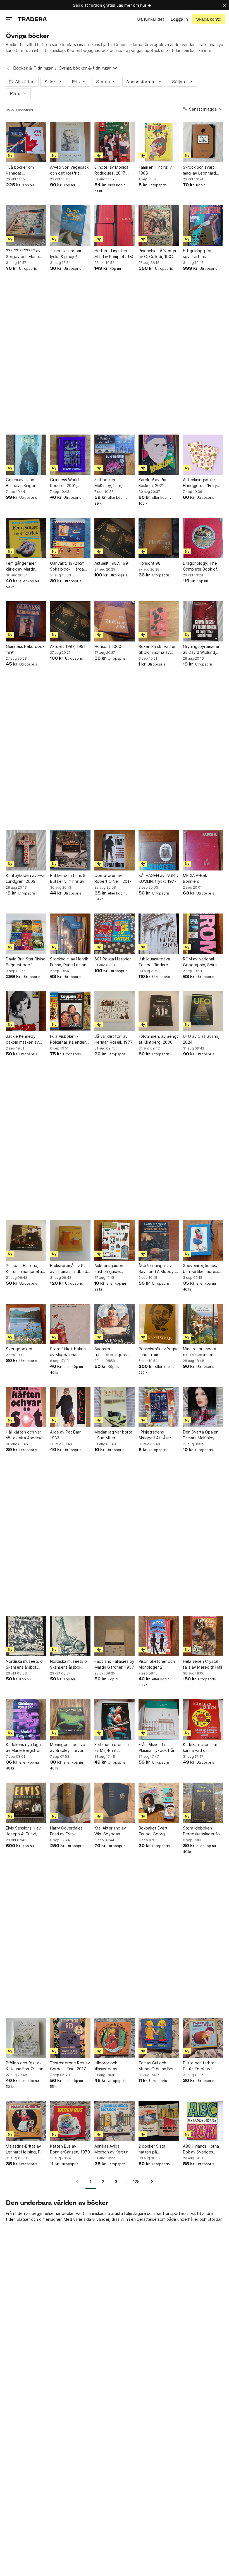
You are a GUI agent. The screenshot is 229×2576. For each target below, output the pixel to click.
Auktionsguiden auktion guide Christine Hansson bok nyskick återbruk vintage (114, 1269)
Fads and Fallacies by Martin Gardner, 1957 (114, 1664)
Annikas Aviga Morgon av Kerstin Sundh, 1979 (111, 2149)
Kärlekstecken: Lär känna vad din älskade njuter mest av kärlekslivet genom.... (201, 1748)
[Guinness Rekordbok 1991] (26, 621)
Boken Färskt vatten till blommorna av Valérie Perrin (158, 650)
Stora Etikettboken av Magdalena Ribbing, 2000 (68, 1352)
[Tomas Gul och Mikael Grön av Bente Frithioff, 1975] (159, 2038)
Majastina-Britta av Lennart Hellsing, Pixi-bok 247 (26, 2149)
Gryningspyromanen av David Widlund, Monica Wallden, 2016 (202, 650)
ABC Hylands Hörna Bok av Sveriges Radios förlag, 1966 (201, 2149)
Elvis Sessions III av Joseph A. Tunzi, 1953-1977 (23, 1831)
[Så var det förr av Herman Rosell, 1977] (115, 1011)
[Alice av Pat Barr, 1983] (70, 1407)
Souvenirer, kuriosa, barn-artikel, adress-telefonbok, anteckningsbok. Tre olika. (202, 1269)
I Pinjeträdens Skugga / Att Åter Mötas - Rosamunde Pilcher (157, 1435)
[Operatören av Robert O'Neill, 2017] (115, 850)
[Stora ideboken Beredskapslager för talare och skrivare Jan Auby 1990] (203, 1803)
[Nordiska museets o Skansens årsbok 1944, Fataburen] (26, 1636)
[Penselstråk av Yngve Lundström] (159, 1324)
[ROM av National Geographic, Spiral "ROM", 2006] (203, 934)
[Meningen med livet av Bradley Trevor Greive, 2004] (70, 1719)
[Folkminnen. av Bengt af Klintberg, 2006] (159, 1011)
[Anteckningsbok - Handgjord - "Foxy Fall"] (203, 455)
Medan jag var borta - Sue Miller (113, 1435)
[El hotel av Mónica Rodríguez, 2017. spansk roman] (115, 142)
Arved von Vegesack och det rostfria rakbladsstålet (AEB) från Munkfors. (69, 170)
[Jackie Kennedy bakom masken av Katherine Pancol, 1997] (26, 1011)
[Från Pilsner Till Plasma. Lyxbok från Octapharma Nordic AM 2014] (159, 1719)
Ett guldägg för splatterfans (197, 254)
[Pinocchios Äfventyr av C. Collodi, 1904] (159, 225)
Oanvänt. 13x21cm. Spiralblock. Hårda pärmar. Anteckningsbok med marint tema (70, 566)
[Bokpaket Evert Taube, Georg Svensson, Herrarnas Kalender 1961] (159, 1803)
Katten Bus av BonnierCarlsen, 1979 (70, 2149)
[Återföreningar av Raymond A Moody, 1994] (159, 1240)
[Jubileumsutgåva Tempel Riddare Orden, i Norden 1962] (159, 934)
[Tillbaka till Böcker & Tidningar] (8, 68)
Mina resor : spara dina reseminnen (200, 1352)
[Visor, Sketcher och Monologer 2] (159, 1636)
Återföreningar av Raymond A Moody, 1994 (157, 1269)
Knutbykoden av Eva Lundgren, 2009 (25, 878)
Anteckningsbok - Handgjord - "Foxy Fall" (200, 483)
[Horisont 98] (159, 538)
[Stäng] (225, 5)
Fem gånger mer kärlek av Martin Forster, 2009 (21, 566)
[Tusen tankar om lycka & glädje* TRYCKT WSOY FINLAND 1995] (70, 225)
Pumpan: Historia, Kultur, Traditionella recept (24, 1269)
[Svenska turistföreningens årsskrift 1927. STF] (115, 1324)
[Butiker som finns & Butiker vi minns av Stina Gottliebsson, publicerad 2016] (70, 850)
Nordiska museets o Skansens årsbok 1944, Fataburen (24, 1664)
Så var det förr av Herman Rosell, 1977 (114, 1039)
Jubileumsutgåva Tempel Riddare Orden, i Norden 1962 (159, 962)
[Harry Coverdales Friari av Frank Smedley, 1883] (70, 1803)
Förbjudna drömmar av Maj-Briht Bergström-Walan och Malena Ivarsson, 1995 (114, 1748)
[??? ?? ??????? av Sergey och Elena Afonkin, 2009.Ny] (26, 225)
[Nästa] (150, 2182)
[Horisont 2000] (115, 621)
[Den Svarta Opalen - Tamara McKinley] (203, 1407)
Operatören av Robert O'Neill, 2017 (113, 878)
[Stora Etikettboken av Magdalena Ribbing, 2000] (70, 1324)
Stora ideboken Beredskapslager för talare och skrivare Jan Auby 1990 (202, 1831)
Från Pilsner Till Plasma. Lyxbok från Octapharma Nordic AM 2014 (157, 1748)
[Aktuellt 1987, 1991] (115, 538)
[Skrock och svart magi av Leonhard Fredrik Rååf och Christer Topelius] (203, 142)
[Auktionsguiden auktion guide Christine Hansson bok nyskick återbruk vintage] (115, 1240)
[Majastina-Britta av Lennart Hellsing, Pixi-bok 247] (26, 2121)
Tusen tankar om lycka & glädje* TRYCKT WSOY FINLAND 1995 (65, 254)
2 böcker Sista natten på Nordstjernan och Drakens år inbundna (158, 2149)
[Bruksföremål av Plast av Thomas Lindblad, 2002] (70, 1240)
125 (136, 2182)
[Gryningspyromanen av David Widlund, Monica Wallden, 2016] (203, 621)
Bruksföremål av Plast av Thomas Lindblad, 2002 (70, 1269)
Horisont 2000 (108, 646)
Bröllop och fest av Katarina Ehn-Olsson (25, 2066)
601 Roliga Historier (113, 959)
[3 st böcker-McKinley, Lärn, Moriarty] (115, 455)
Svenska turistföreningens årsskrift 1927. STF (112, 1352)
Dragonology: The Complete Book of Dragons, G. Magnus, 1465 (202, 566)
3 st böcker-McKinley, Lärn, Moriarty (108, 483)
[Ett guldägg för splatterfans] (203, 225)
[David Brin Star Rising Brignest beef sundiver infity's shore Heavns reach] (26, 934)
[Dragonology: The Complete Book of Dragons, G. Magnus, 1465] (203, 538)
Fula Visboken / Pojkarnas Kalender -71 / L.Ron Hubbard (69, 1039)
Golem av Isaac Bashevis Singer (21, 483)
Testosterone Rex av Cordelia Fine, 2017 (70, 2066)
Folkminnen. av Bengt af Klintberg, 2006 (158, 1039)
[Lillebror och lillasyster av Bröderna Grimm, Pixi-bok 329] (115, 2038)
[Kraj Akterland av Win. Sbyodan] (115, 1803)
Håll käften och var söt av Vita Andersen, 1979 (26, 1435)
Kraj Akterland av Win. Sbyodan (110, 1831)
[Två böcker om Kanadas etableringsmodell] (26, 142)
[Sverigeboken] (26, 1324)
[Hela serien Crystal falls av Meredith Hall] (203, 1636)
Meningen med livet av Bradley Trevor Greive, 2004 (68, 1748)
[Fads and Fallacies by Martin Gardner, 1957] (115, 1636)
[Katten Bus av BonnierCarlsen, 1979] (70, 2121)
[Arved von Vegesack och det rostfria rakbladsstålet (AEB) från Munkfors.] (70, 142)
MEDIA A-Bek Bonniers (195, 878)
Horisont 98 (150, 563)
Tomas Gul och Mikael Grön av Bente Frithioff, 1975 (159, 2066)
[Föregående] (79, 2182)
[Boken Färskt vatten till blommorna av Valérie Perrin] (159, 621)
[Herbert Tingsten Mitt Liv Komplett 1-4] (115, 225)
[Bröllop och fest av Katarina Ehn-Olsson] (26, 2038)
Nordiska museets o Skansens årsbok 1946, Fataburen (68, 1664)
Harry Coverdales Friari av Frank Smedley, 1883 (66, 1831)
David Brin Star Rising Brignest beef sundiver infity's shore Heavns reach (26, 962)
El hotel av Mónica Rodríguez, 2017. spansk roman (111, 170)
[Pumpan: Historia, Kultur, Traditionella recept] (26, 1240)
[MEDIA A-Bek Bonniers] (203, 850)
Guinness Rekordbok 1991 (25, 649)
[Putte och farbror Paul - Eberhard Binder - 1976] (203, 2038)
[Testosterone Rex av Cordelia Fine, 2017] (70, 2038)
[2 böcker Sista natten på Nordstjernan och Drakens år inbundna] (159, 2121)
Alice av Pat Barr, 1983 (66, 1435)
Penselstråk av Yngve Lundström (159, 1352)
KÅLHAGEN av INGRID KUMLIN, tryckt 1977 (158, 878)
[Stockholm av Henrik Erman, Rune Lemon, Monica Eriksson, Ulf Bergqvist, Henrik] (70, 934)
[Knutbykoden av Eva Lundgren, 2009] (26, 850)
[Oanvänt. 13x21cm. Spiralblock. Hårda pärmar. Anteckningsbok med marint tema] (70, 538)
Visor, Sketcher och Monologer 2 (157, 1664)
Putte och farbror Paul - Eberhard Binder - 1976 (199, 2066)
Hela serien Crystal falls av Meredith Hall (202, 1664)
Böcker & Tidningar (33, 68)
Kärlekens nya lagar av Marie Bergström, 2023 (25, 1748)
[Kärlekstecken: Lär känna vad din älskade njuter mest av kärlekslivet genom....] (203, 1719)
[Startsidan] (32, 19)
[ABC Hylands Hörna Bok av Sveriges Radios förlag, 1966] (203, 2121)
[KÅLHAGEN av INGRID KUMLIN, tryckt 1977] (159, 850)
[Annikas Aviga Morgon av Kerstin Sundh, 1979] (115, 2121)
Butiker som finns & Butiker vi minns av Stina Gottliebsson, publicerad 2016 (68, 879)
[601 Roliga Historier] (115, 934)
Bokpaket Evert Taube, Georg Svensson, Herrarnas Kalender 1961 (158, 1831)
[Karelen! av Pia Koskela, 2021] (159, 455)
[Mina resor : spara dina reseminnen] (203, 1324)
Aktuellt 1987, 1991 (112, 563)
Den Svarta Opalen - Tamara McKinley (202, 1435)
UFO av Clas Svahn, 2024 (201, 1039)
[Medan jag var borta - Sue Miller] (115, 1407)
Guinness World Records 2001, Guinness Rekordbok (69, 483)
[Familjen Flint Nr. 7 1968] (159, 142)
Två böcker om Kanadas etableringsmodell (23, 170)
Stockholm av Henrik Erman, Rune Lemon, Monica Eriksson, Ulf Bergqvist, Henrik (69, 962)
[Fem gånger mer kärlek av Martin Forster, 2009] (26, 538)
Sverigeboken (19, 1349)
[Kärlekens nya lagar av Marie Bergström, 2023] (26, 1719)
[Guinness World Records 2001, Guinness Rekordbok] (70, 455)
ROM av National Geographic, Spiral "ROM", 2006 (200, 962)
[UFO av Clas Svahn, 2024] (203, 1011)
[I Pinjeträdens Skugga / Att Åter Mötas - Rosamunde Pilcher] (159, 1407)
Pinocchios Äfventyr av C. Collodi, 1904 (158, 254)
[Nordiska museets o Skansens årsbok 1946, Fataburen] (70, 1636)
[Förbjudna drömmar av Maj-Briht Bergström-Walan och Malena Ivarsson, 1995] (115, 1719)
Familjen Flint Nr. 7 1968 (155, 170)
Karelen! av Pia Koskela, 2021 (152, 483)
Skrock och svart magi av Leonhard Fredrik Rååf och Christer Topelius (199, 170)
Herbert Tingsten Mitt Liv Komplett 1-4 (114, 254)
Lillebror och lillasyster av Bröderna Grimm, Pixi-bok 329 (115, 2066)
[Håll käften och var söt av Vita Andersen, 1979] (26, 1407)
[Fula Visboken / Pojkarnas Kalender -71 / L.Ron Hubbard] (70, 1011)
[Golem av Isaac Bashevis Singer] (26, 455)
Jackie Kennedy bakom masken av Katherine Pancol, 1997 (22, 1039)
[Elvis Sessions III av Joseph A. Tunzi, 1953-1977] (26, 1803)
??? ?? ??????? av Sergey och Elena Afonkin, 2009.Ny (23, 254)
